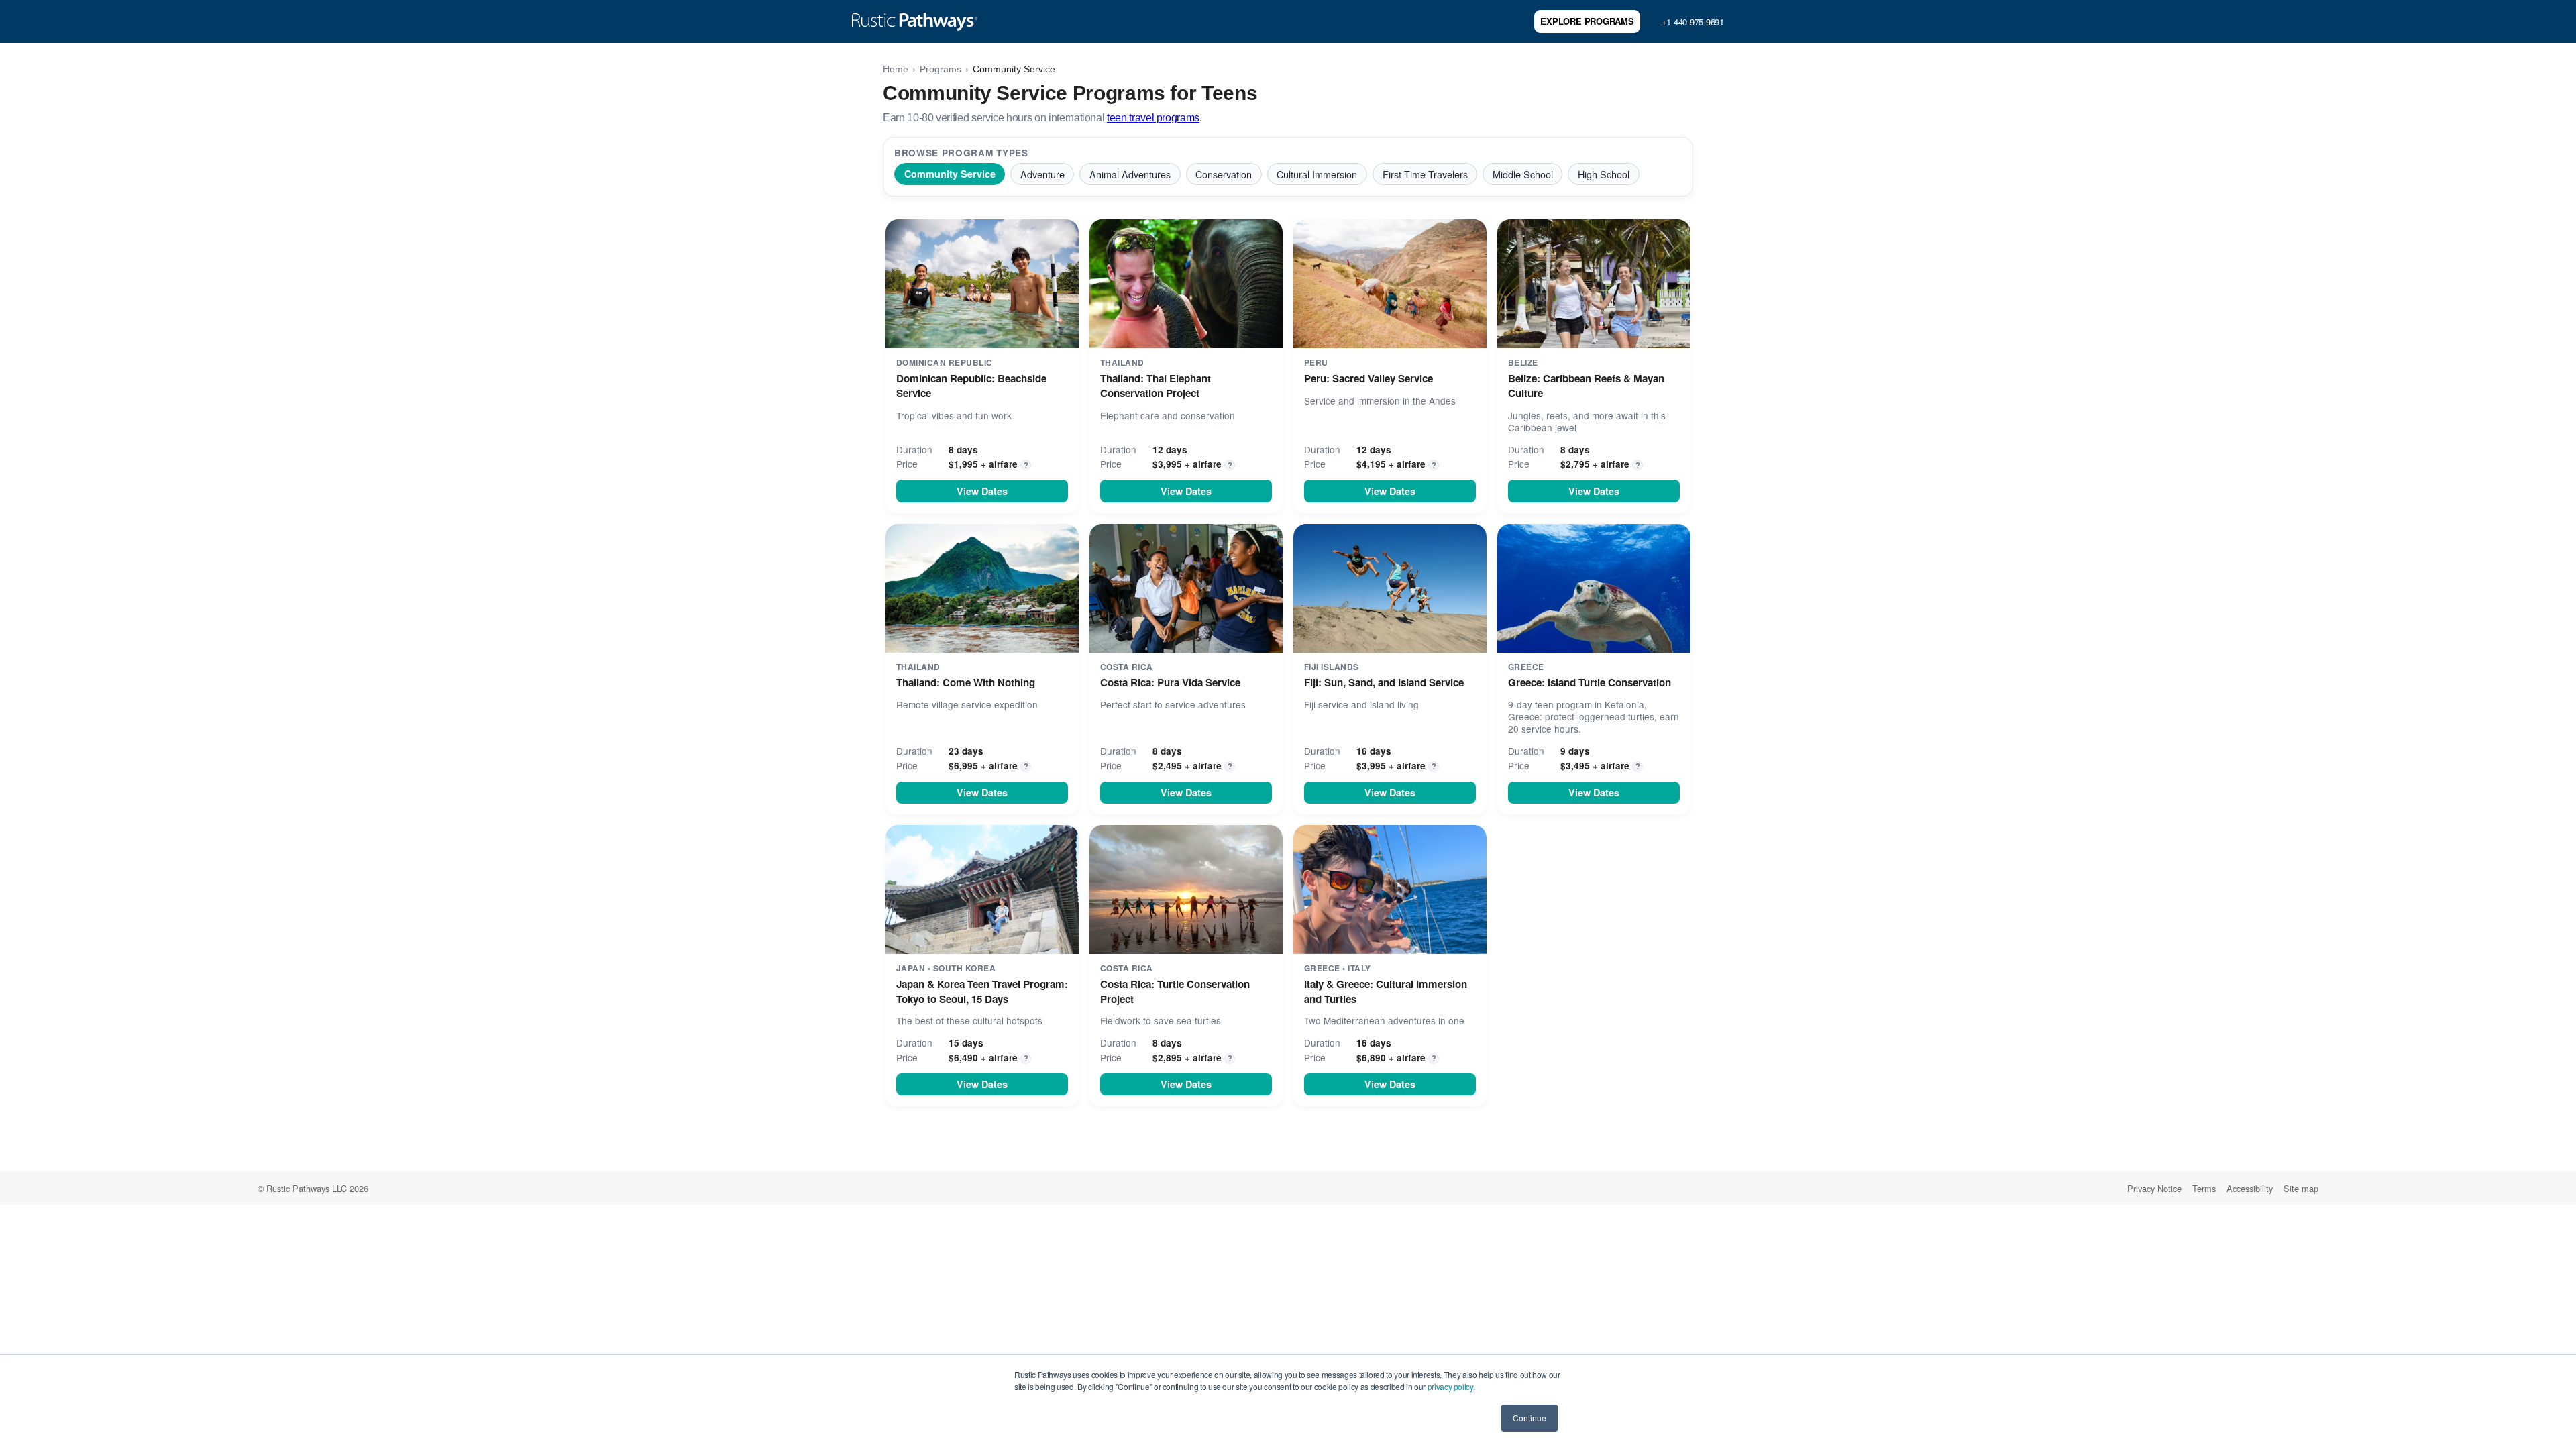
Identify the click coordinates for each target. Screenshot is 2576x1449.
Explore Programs (1587, 21)
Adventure (1042, 174)
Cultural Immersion (1317, 174)
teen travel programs (1153, 118)
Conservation (1224, 174)
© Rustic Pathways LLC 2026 (313, 1188)
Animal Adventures (1130, 174)
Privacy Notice (2154, 1188)
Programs (941, 69)
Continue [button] (1529, 1418)
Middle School (1523, 174)
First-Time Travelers (1425, 174)
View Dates (982, 491)
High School (1604, 174)
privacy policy (1450, 1386)
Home (896, 69)
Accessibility (2250, 1188)
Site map (2301, 1188)
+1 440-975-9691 (1693, 22)
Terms (2204, 1188)
